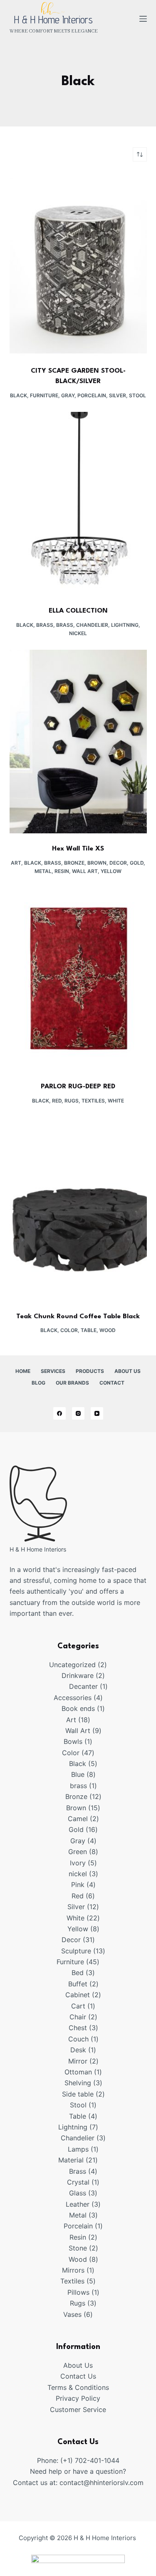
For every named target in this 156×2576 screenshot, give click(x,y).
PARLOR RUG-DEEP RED (78, 1087)
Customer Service (78, 2409)
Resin (62, 871)
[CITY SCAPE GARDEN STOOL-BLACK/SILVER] (78, 264)
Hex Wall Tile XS (78, 849)
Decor (118, 863)
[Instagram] (78, 1413)
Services (53, 1371)
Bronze (74, 863)
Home (23, 1371)
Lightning (125, 625)
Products (90, 1371)
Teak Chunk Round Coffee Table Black (78, 1317)
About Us (128, 1371)
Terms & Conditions (78, 2387)
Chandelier (92, 625)
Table (89, 1330)
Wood (108, 1330)
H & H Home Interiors (53, 20)
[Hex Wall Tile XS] (78, 742)
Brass (45, 625)
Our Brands (72, 1383)
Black (19, 395)
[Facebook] (59, 1413)
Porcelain (92, 395)
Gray (68, 395)
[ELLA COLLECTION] (78, 504)
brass (65, 625)
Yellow (111, 871)
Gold (137, 863)
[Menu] (143, 19)
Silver (118, 395)
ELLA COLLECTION (78, 611)
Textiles (93, 1101)
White (116, 1101)
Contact (112, 1383)
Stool (137, 395)
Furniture (44, 395)
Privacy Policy (78, 2398)
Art (16, 863)
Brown (97, 863)
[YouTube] (97, 1413)
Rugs (72, 1101)
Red (57, 1101)
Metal (43, 871)
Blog (38, 1383)
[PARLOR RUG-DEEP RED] (78, 979)
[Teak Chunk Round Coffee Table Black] (78, 1209)
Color (69, 1330)
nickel (78, 633)
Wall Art (85, 871)
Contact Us (78, 2376)
